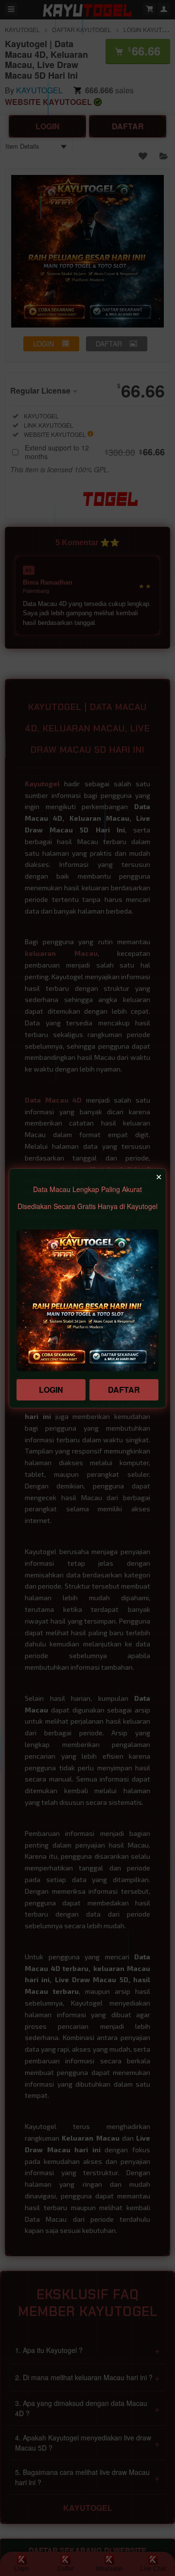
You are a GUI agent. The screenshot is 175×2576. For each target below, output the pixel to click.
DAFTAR (124, 1390)
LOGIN (51, 1390)
